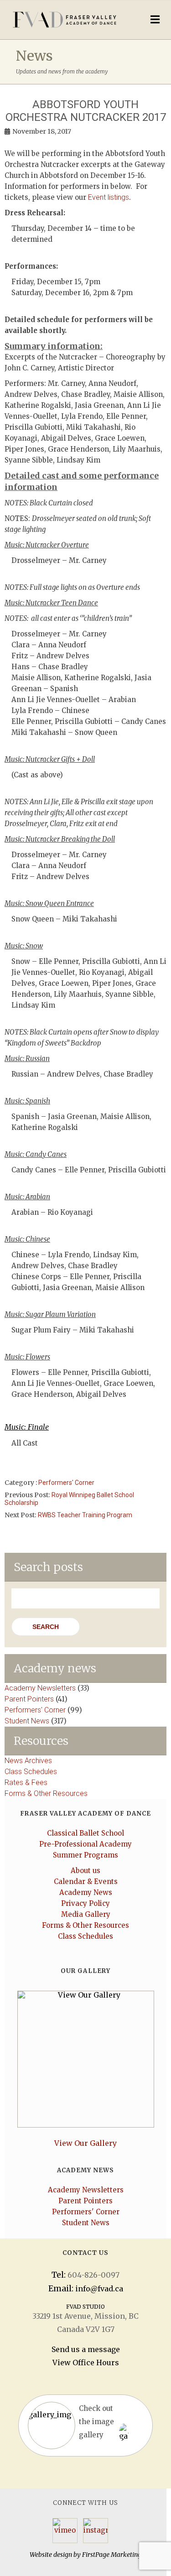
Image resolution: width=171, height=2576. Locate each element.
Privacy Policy (85, 1903)
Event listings (109, 197)
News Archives (28, 1761)
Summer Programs (85, 1855)
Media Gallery (86, 1914)
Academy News (86, 1892)
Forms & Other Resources (46, 1793)
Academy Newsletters (40, 1688)
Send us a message (86, 2349)
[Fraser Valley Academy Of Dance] (66, 20)
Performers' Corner (66, 1483)
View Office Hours (86, 2363)
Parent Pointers (29, 1699)
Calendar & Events (86, 1881)
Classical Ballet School (85, 1833)
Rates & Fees (26, 1782)
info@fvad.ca (99, 2289)
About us (85, 1871)
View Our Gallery (85, 2143)
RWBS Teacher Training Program (85, 1515)
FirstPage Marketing (112, 2555)
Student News (27, 1721)
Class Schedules (31, 1772)
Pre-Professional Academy (85, 1844)
